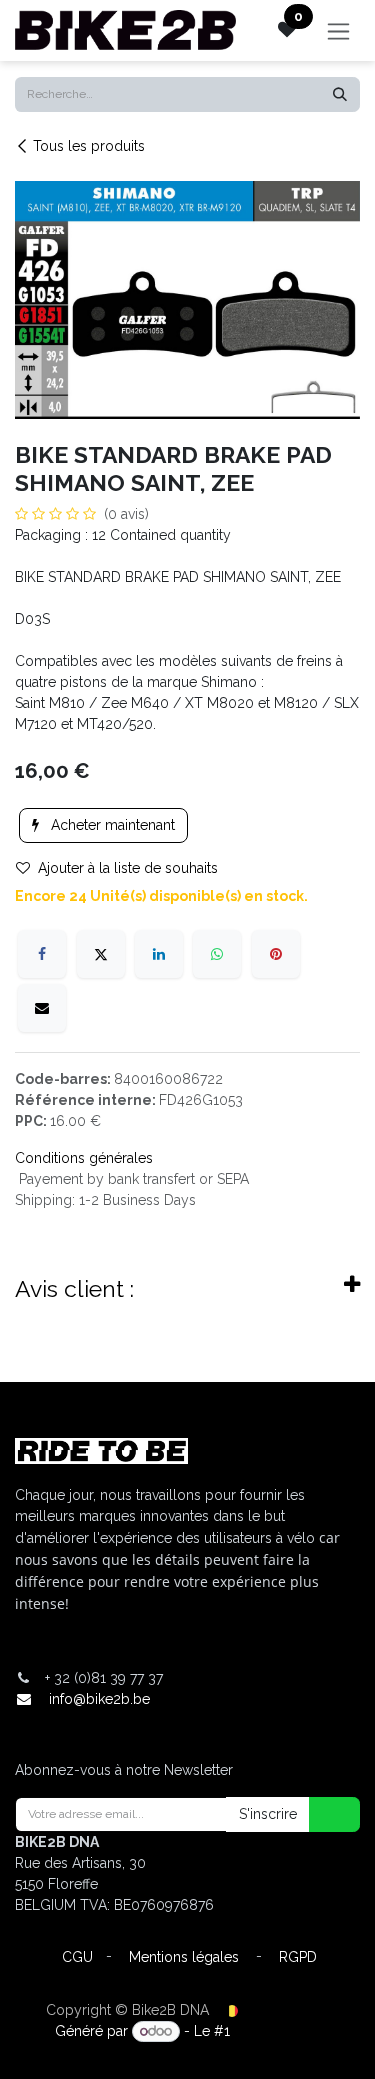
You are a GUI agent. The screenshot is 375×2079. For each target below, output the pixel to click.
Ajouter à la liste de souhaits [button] (128, 868)
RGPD (298, 1957)
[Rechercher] (340, 94)
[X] (101, 954)
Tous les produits (89, 146)
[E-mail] (42, 1008)
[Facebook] (42, 954)
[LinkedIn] (159, 954)
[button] (322, 1814)
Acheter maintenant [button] (111, 825)
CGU (77, 1957)
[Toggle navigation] (338, 30)
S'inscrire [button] (268, 1814)
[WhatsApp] (217, 954)
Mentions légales (184, 1957)
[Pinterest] (276, 954)
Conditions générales (84, 1158)
